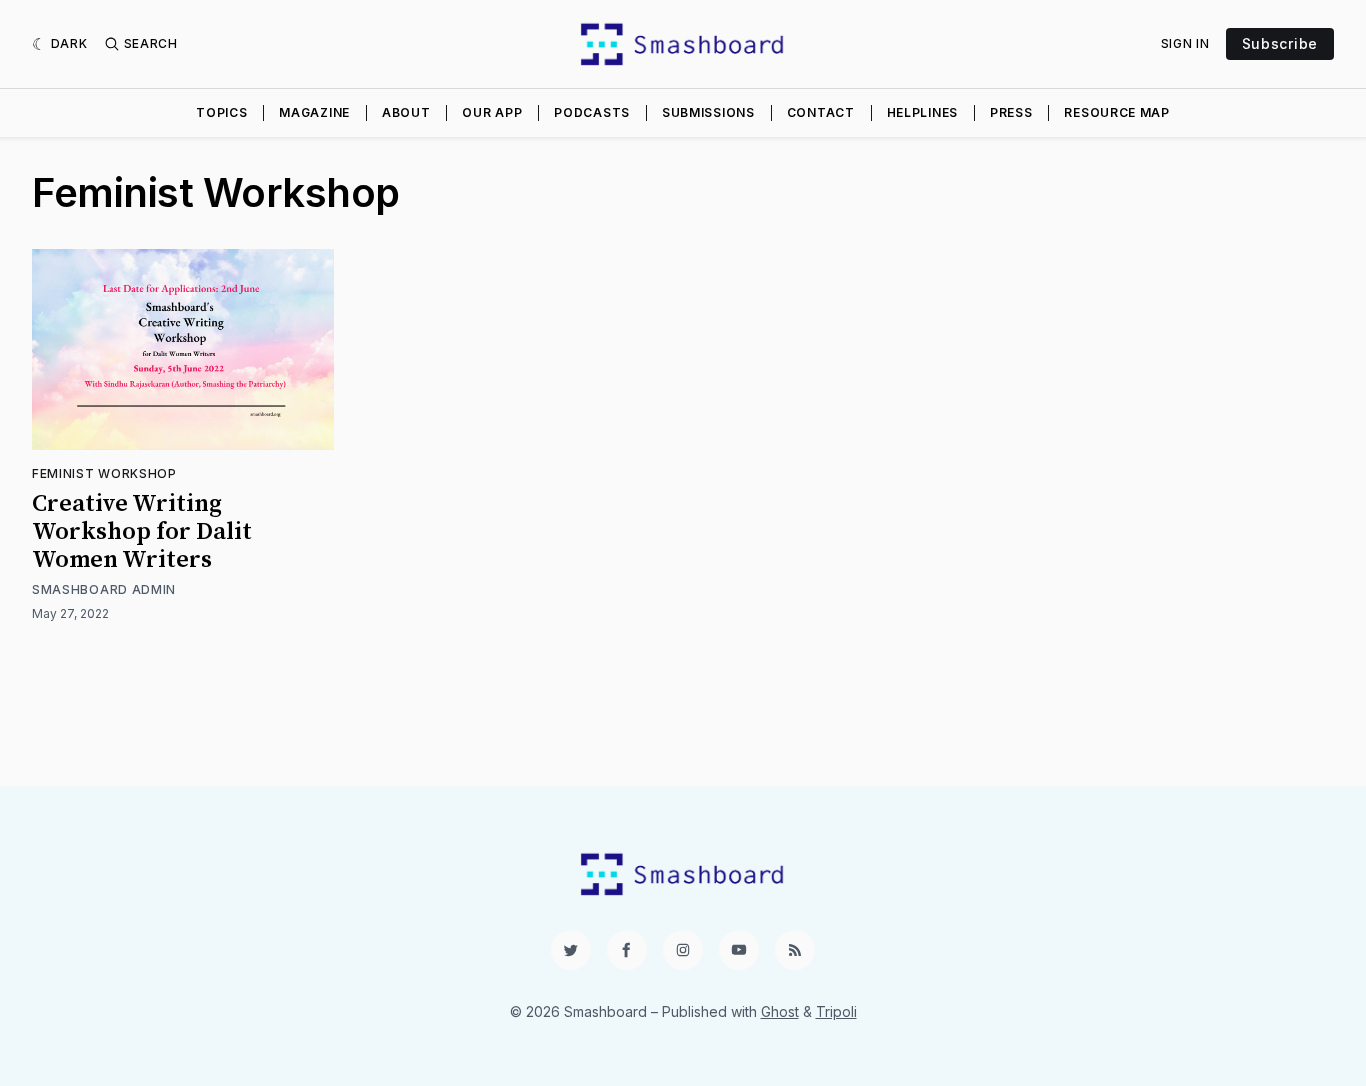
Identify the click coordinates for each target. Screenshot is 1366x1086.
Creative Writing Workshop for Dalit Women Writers (142, 532)
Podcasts (592, 112)
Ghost (780, 1011)
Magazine (314, 112)
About (406, 112)
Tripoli (836, 1011)
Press (1011, 112)
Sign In (1185, 43)
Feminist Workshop (104, 473)
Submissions (708, 112)
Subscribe (1280, 43)
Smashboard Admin (104, 589)
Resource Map (1116, 112)
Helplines (922, 112)
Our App (492, 112)
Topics (221, 112)
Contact (821, 112)
